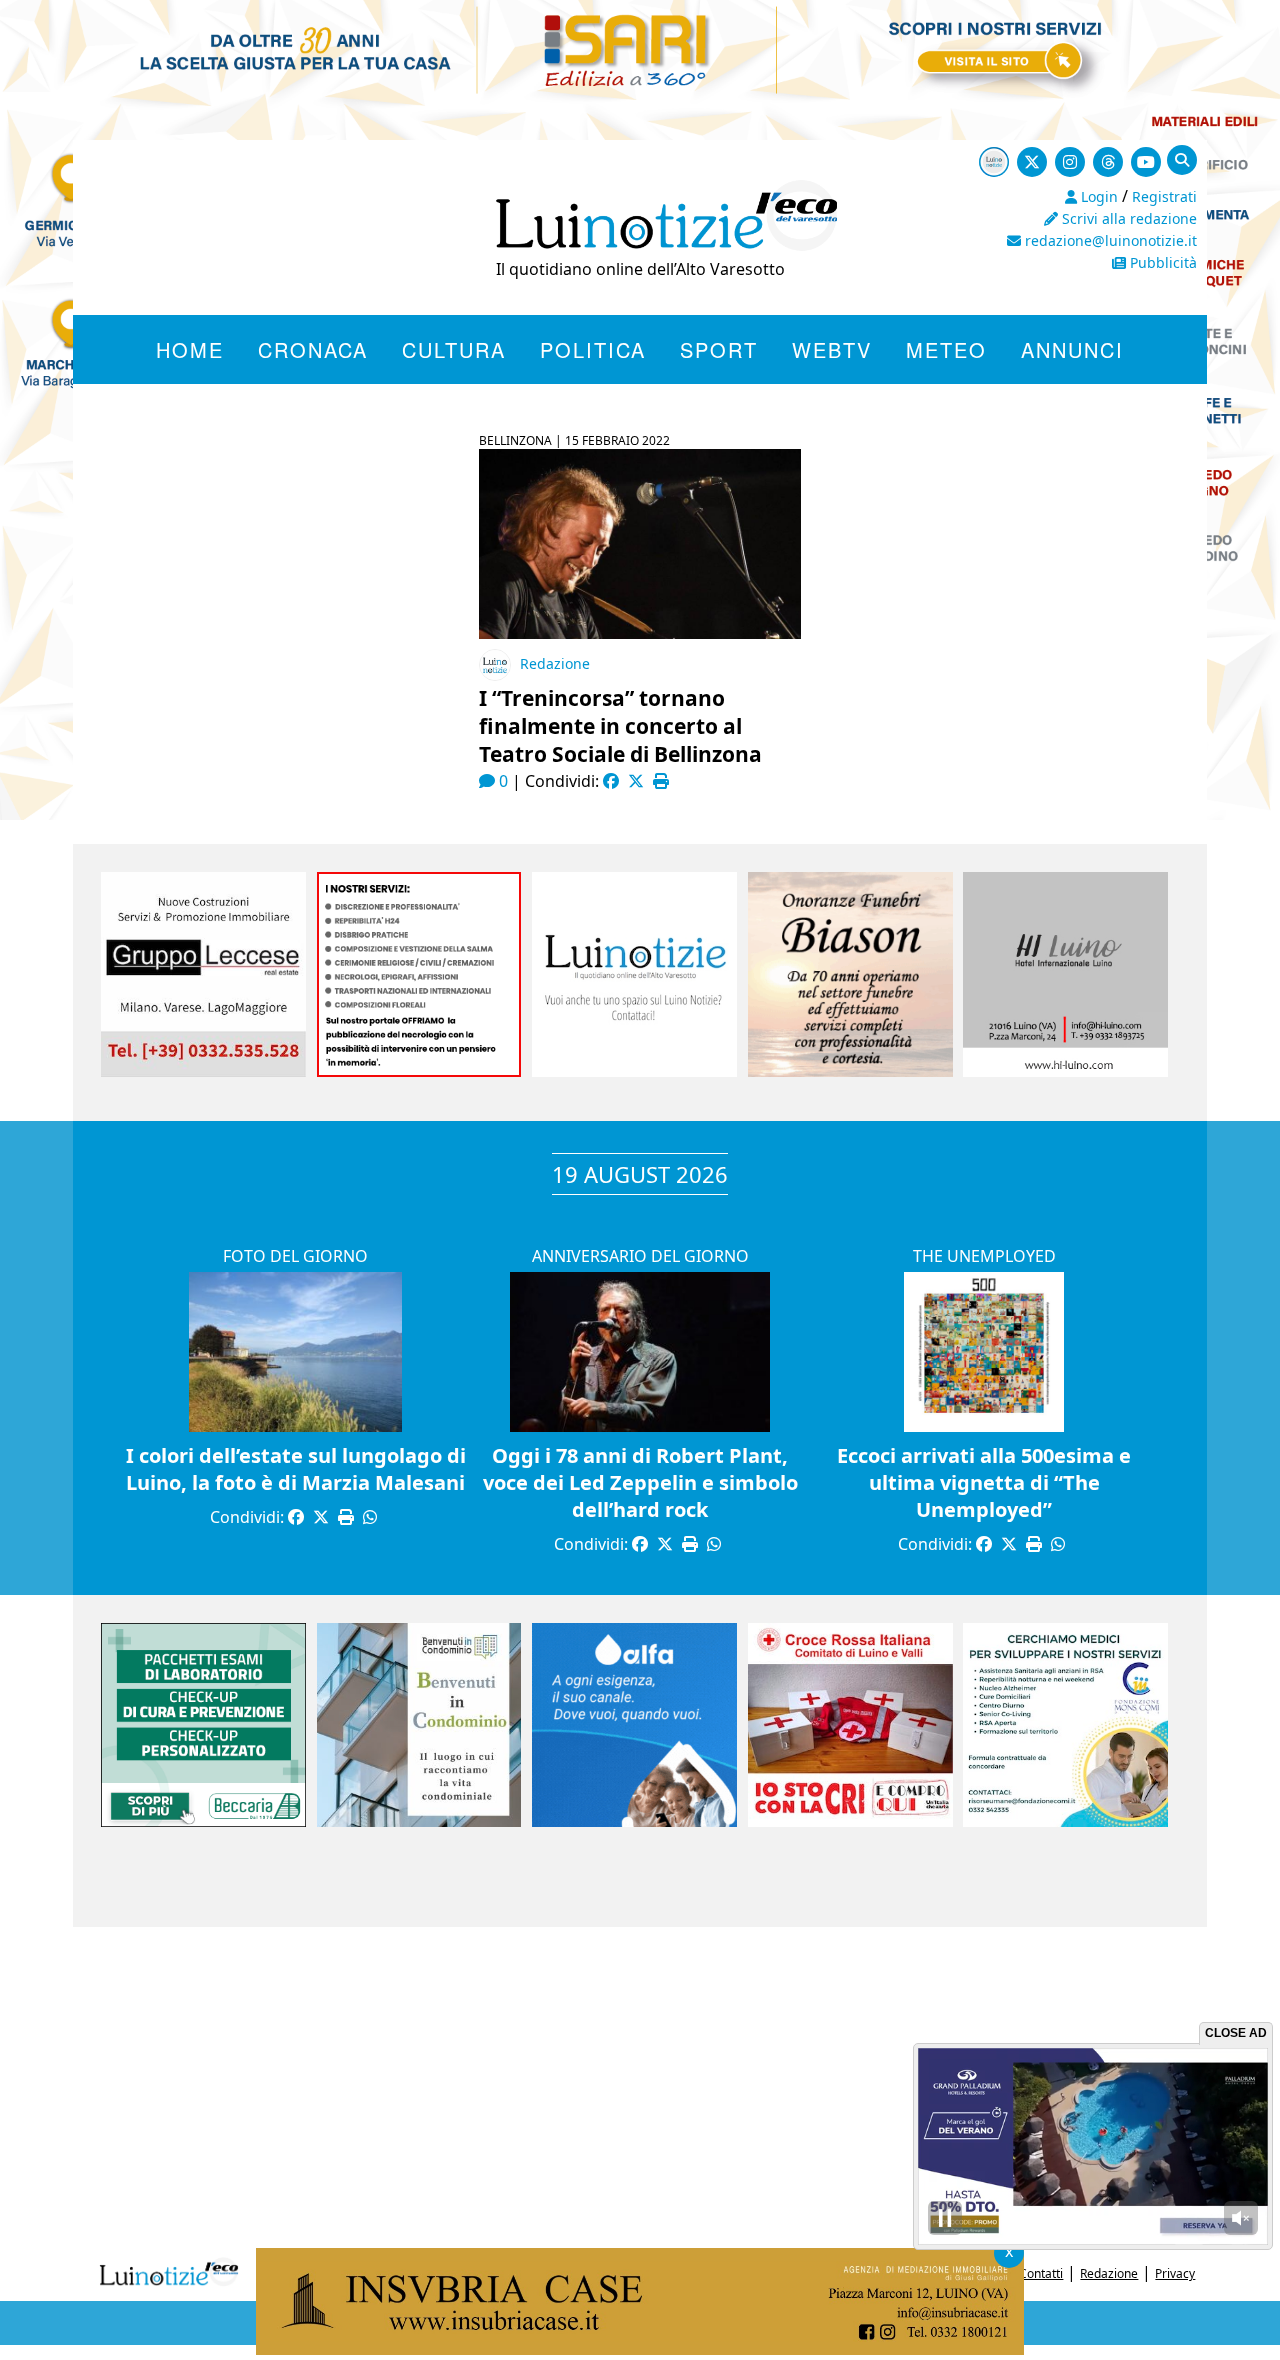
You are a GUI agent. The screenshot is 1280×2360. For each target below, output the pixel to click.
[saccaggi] (419, 1071)
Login (1097, 196)
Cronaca (313, 349)
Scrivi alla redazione (1127, 218)
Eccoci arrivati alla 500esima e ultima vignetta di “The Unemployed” (984, 1482)
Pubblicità (1161, 262)
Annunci (1072, 349)
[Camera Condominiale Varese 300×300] (419, 1821)
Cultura (454, 349)
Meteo (946, 349)
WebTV (832, 349)
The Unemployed (984, 1256)
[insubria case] (640, 2349)
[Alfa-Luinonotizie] (634, 1821)
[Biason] (850, 1071)
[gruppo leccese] (203, 1071)
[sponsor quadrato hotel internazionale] (1065, 1071)
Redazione (555, 663)
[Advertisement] (640, 2087)
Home (190, 349)
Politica (593, 349)
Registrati (1164, 196)
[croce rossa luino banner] (850, 1821)
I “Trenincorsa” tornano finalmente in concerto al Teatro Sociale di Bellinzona (620, 726)
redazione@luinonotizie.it (1109, 240)
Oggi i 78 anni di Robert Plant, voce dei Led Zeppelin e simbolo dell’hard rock (640, 1482)
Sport (719, 349)
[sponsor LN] (634, 1071)
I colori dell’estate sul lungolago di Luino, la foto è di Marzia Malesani (296, 1469)
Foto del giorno (295, 1256)
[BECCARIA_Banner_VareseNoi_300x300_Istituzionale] (203, 1821)
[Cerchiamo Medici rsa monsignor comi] (1065, 1821)
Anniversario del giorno (640, 1256)
